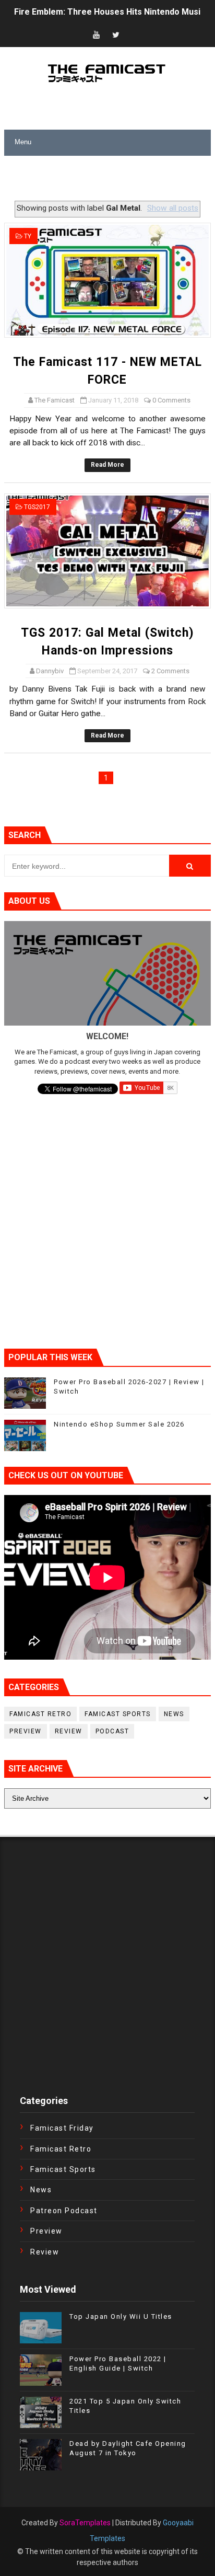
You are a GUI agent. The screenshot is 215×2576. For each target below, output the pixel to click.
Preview (26, 1731)
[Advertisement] (109, 179)
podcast (112, 1731)
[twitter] (116, 35)
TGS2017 (37, 507)
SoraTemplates (85, 2523)
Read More (107, 465)
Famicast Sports (118, 1714)
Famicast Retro (40, 1714)
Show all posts (173, 208)
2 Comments (170, 671)
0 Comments (171, 400)
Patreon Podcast (64, 2211)
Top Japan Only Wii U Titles (121, 2316)
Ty (28, 236)
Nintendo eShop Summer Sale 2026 (119, 1424)
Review (69, 1731)
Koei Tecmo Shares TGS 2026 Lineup (87, 12)
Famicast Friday (62, 2128)
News (174, 1714)
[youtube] (96, 35)
